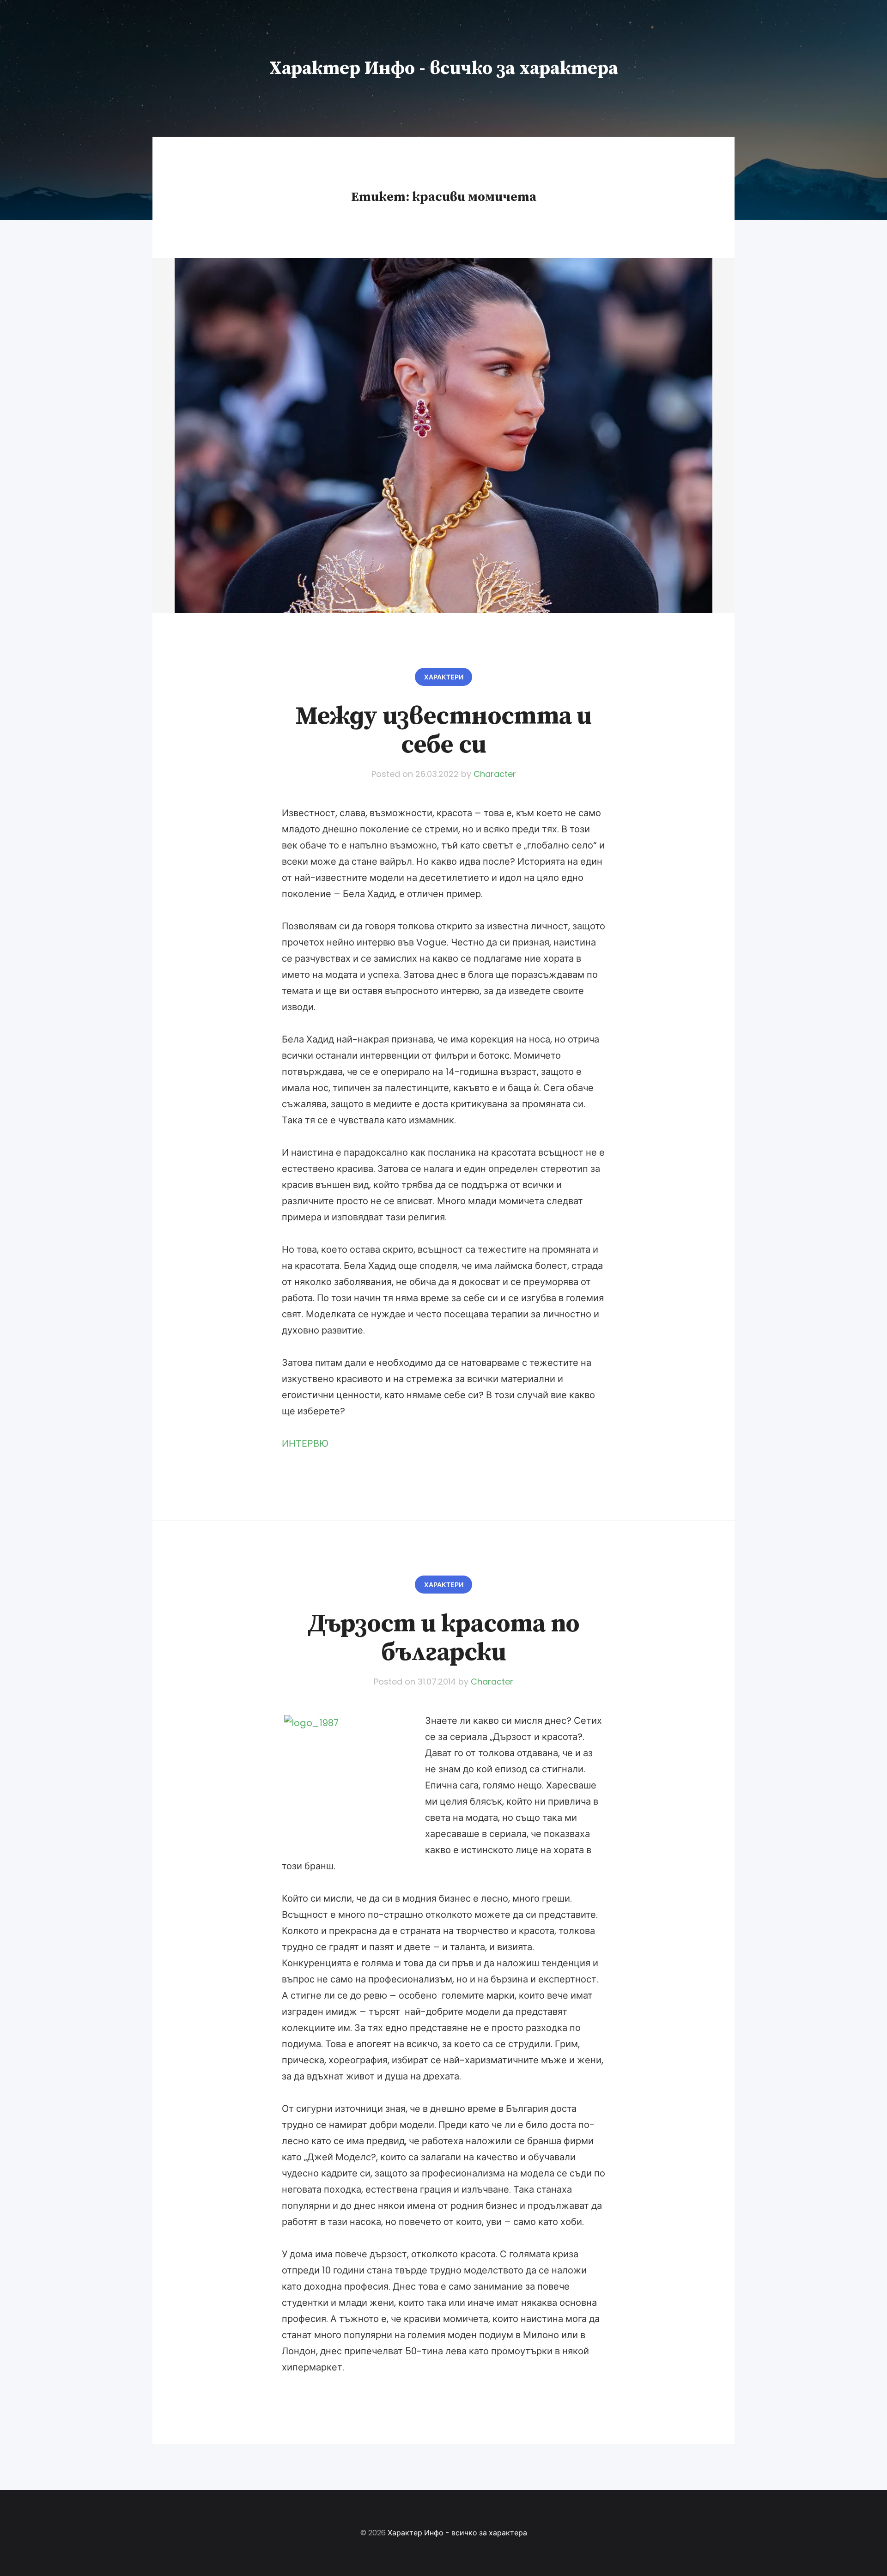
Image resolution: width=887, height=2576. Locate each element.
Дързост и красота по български (443, 1638)
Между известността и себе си (444, 731)
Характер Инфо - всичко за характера (444, 68)
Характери (444, 677)
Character (495, 774)
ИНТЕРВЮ (305, 1443)
